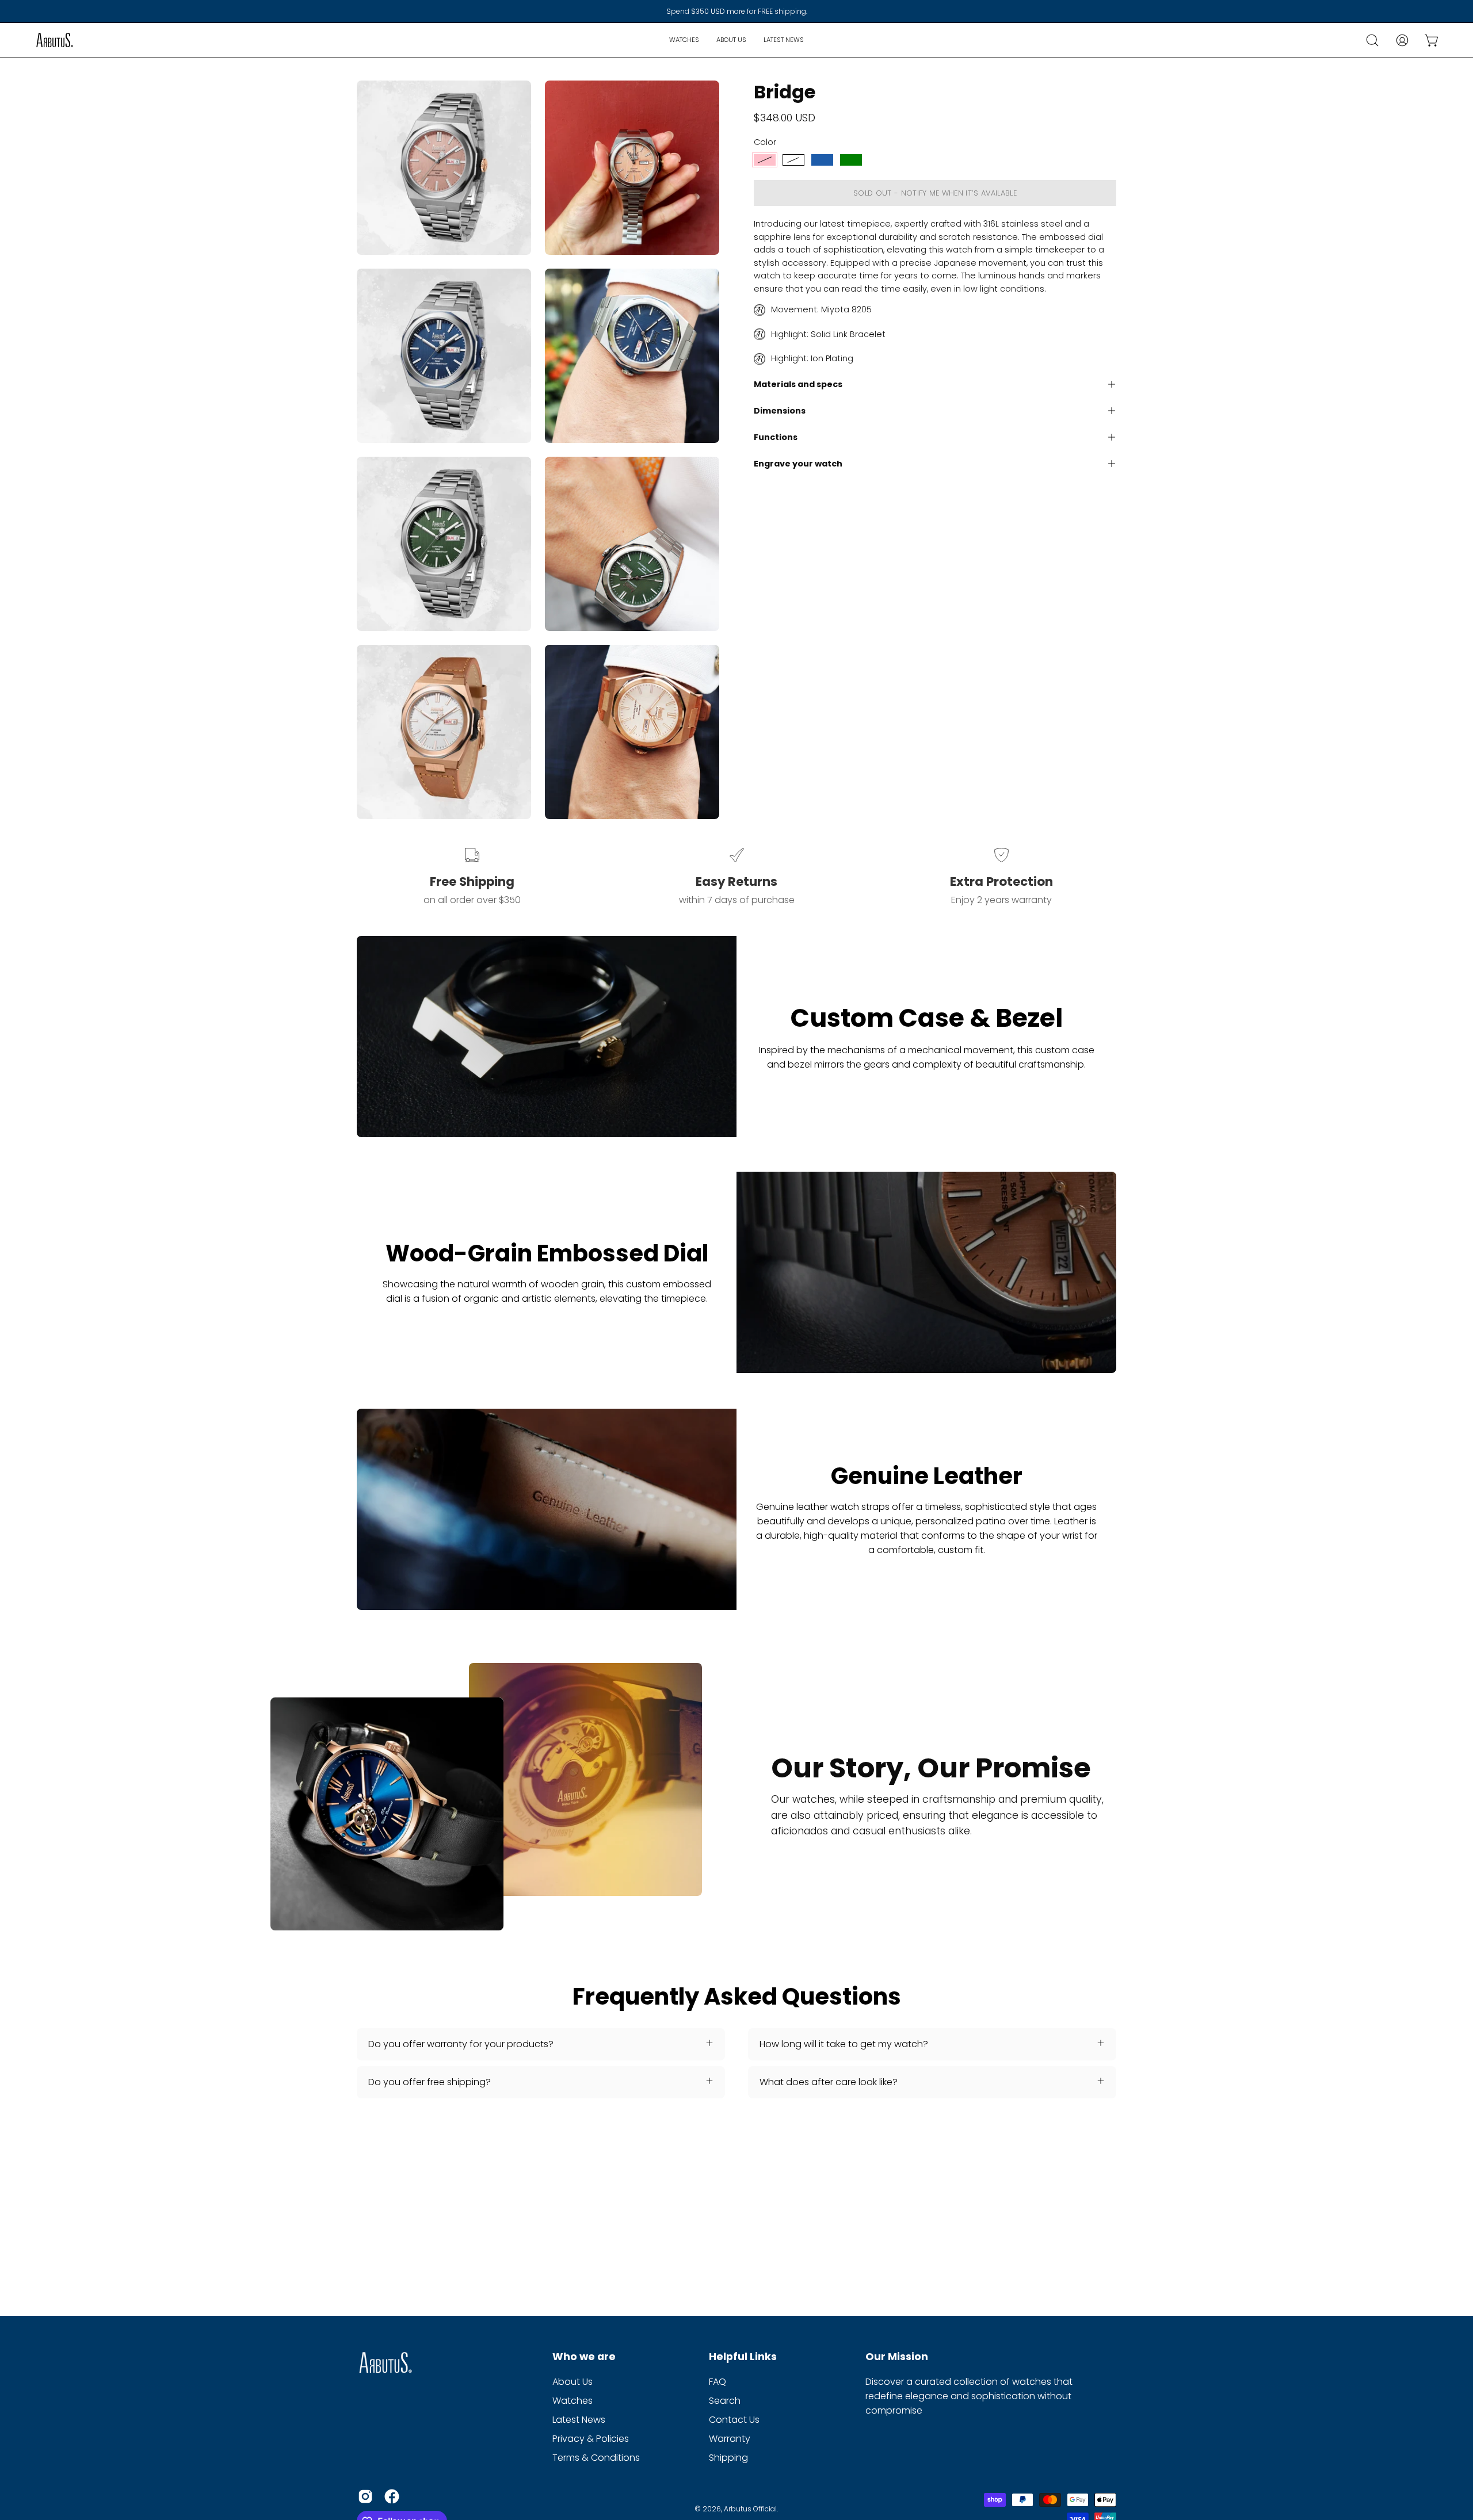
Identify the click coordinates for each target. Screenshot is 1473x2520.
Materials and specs (798, 384)
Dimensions (780, 411)
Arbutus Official (750, 2509)
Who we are (584, 2357)
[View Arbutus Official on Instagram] (365, 2496)
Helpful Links (743, 2357)
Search (725, 2401)
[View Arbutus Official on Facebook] (392, 2496)
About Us (573, 2382)
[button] (1372, 40)
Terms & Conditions (596, 2458)
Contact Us (734, 2420)
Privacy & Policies (591, 2439)
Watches (573, 2401)
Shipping (728, 2458)
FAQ (718, 2382)
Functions (776, 437)
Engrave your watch (798, 464)
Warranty (730, 2439)
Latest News (579, 2420)
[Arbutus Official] (55, 40)
